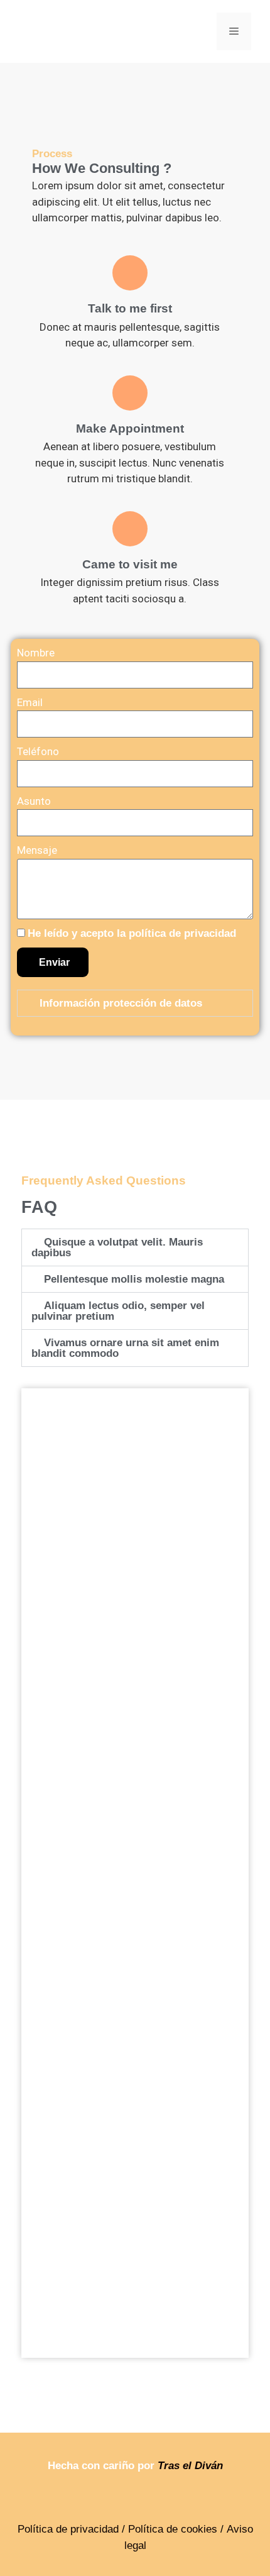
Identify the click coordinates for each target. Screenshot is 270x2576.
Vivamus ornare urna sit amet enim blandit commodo (125, 1348)
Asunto (34, 801)
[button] (135, 1003)
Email (30, 702)
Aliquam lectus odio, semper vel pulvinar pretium (118, 1311)
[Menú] (234, 31)
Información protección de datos (121, 1003)
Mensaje (37, 850)
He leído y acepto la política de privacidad (132, 933)
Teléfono (38, 751)
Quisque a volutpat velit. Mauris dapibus (117, 1247)
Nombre (36, 653)
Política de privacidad (68, 2529)
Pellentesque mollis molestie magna (134, 1279)
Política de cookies (173, 2529)
